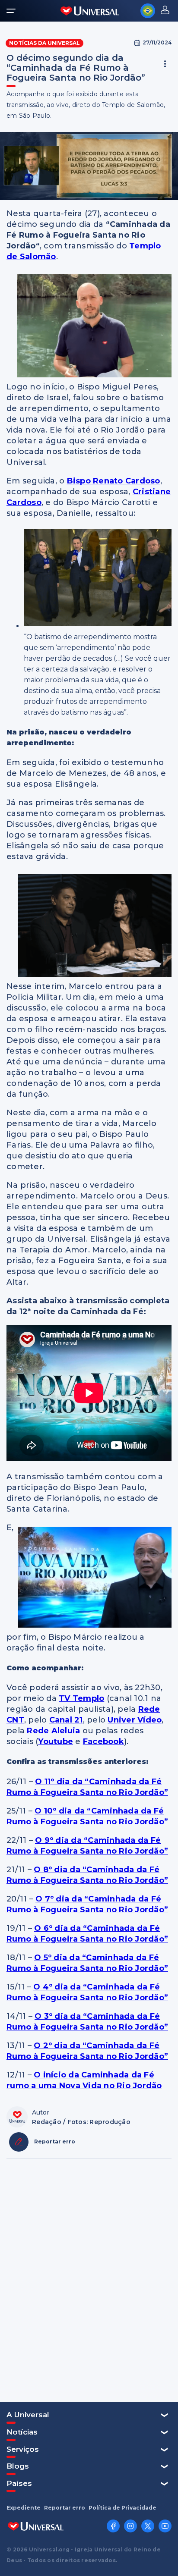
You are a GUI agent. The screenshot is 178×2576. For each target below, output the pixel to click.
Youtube (56, 1741)
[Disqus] (89, 2280)
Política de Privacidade (122, 2508)
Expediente (24, 2508)
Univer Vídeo (135, 1720)
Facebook (103, 1741)
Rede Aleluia (53, 1731)
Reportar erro (65, 2508)
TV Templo (81, 1698)
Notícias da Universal (44, 43)
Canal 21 (66, 1720)
